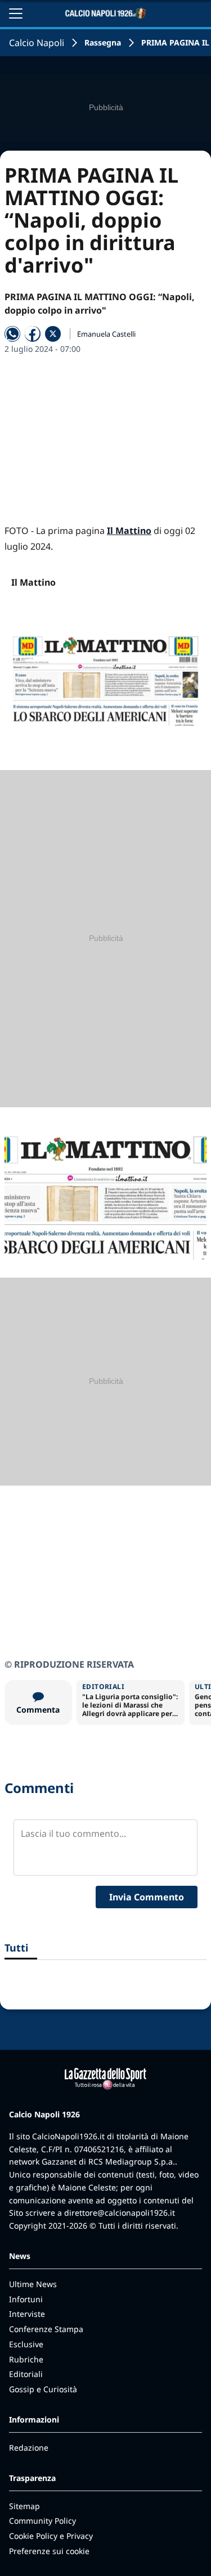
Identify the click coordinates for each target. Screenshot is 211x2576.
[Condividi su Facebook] (33, 334)
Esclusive (26, 2344)
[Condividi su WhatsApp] (12, 334)
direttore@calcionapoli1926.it (120, 2213)
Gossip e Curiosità (43, 2389)
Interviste (27, 2314)
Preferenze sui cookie (49, 2551)
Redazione (29, 2448)
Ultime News (33, 2284)
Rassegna (103, 42)
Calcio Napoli (37, 43)
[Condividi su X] (53, 334)
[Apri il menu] (16, 13)
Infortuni (26, 2299)
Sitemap (24, 2506)
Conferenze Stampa (46, 2329)
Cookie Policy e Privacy (51, 2536)
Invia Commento (147, 1897)
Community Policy (42, 2521)
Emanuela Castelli (106, 334)
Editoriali (26, 2374)
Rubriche (26, 2359)
